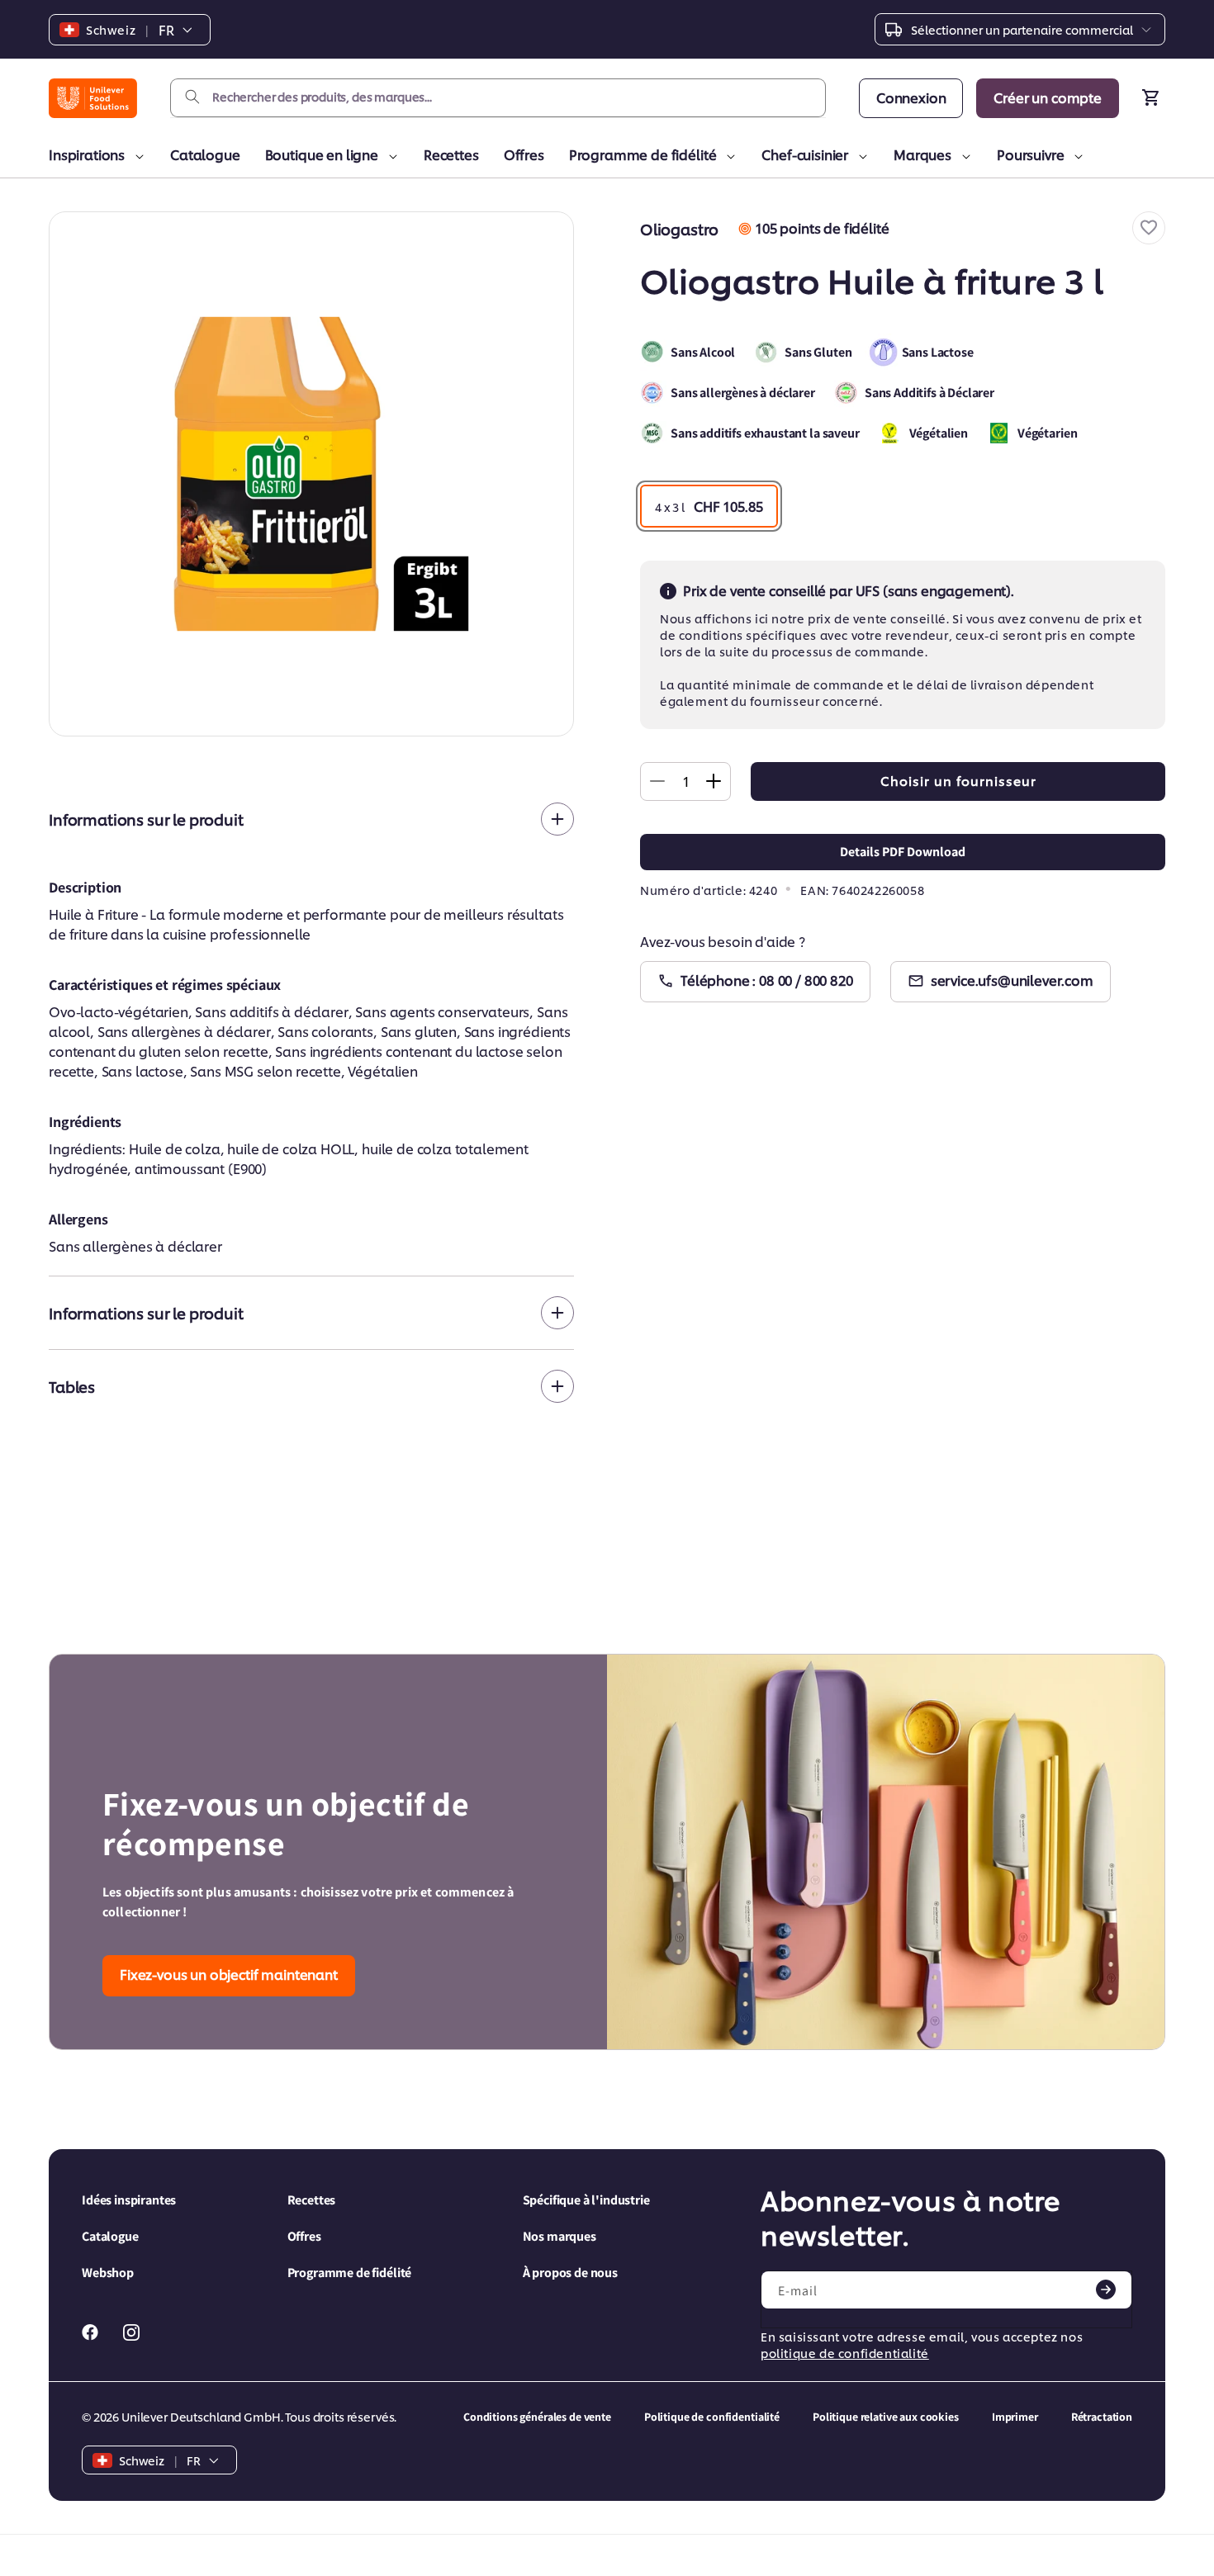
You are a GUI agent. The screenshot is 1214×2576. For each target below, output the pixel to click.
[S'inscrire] (1106, 2290)
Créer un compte (1048, 97)
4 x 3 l (709, 506)
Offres (524, 154)
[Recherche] (192, 97)
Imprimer (1015, 2417)
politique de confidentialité (845, 2353)
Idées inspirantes (129, 2200)
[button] (1149, 228)
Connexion (911, 97)
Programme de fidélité (643, 154)
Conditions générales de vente (537, 2417)
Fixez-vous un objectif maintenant (229, 1974)
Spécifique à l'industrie (586, 2200)
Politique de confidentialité (712, 2417)
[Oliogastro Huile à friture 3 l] (311, 474)
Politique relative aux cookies (886, 2417)
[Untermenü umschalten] (137, 157)
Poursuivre (1030, 154)
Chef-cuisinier (805, 154)
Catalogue (205, 154)
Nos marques (560, 2236)
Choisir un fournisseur (958, 781)
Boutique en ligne (322, 154)
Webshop (108, 2273)
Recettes (451, 154)
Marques (922, 154)
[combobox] (498, 98)
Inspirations (87, 154)
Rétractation (1102, 2417)
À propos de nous (570, 2273)
